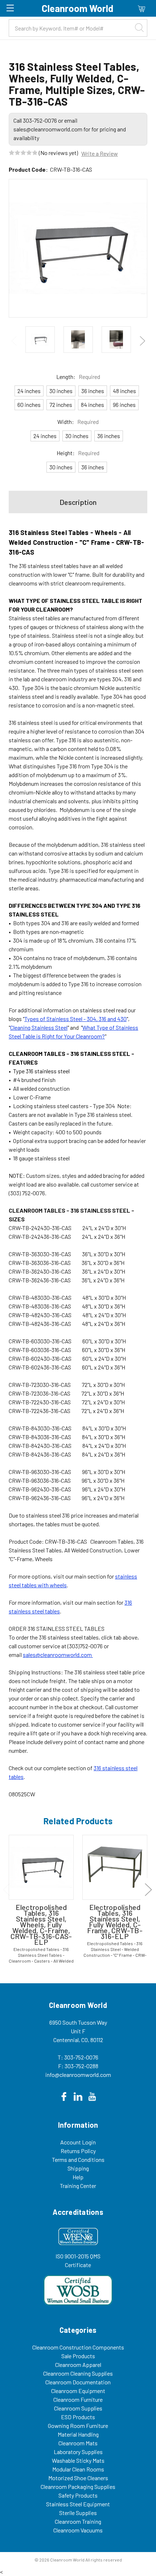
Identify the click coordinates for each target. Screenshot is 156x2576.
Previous (14, 341)
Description (78, 502)
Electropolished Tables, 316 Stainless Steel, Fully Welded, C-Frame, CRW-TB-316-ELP (115, 1922)
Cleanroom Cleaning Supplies (78, 2373)
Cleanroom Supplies (78, 2408)
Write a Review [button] (100, 153)
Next (142, 341)
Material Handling (78, 2434)
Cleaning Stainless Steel (39, 1027)
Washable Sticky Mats (78, 2460)
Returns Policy (78, 2151)
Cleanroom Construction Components (78, 2347)
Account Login (78, 2142)
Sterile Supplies (78, 2513)
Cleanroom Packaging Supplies (78, 2487)
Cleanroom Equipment (78, 2391)
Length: (78, 377)
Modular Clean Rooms (78, 2469)
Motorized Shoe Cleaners (78, 2478)
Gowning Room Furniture (78, 2426)
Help (78, 2177)
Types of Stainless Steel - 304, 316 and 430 (75, 1019)
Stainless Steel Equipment (78, 2504)
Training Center (78, 2186)
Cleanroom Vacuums (78, 2530)
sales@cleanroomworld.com (58, 1655)
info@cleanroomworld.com (78, 2075)
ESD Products (78, 2417)
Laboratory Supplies (78, 2452)
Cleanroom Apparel (78, 2365)
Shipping (78, 2168)
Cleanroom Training (78, 2521)
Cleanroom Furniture (78, 2399)
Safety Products (78, 2495)
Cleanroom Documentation (78, 2382)
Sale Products (78, 2356)
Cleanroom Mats (78, 2443)
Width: (78, 422)
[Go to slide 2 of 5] (148, 1889)
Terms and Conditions (78, 2159)
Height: (78, 453)
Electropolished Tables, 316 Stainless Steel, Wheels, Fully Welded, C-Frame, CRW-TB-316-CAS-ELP (41, 1924)
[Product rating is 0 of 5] (23, 153)
